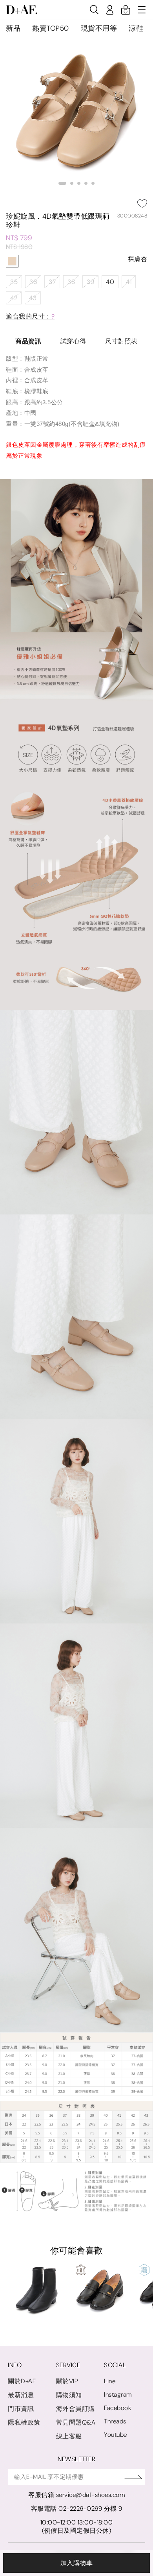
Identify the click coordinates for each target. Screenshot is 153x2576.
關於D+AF (22, 2381)
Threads (115, 2421)
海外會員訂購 (76, 2409)
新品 (13, 28)
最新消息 (21, 2395)
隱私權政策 (24, 2422)
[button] (62, 183)
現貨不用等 (99, 28)
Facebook (117, 2408)
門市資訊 (21, 2409)
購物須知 (69, 2395)
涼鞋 (136, 28)
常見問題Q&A (76, 2422)
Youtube (116, 2435)
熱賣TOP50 (51, 28)
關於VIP (67, 2381)
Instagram (118, 2395)
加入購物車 (77, 2563)
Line (110, 2381)
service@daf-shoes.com (91, 2495)
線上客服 (69, 2436)
